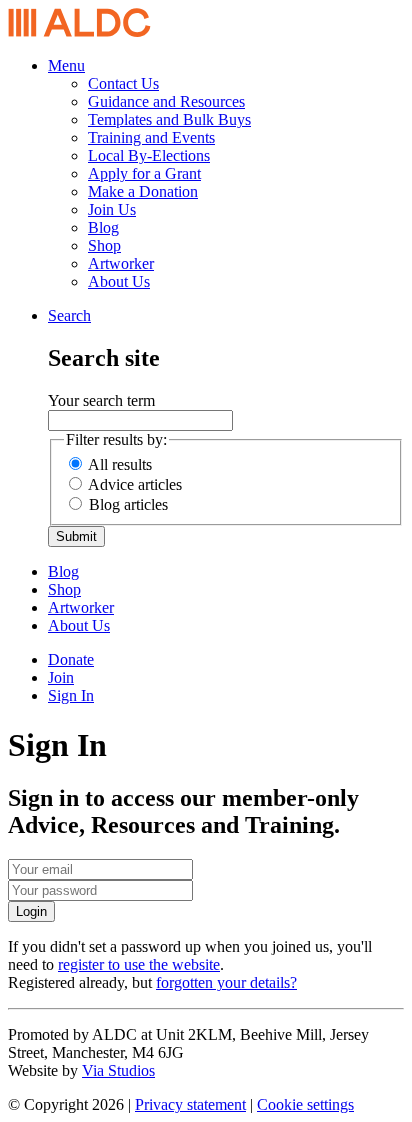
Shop (104, 245)
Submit (76, 536)
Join (61, 677)
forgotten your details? (226, 982)
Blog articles (128, 504)
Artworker (121, 263)
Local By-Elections (149, 155)
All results (120, 464)
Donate (71, 659)
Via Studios (118, 1070)
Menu (66, 65)
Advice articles (135, 484)
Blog (103, 227)
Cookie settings (305, 1104)
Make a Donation (143, 191)
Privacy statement (190, 1104)
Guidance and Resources (166, 101)
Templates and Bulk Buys (169, 119)
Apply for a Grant (144, 173)
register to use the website (139, 964)
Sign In (71, 695)
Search (69, 315)
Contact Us (123, 83)
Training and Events (151, 137)
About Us (119, 281)
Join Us (112, 209)
